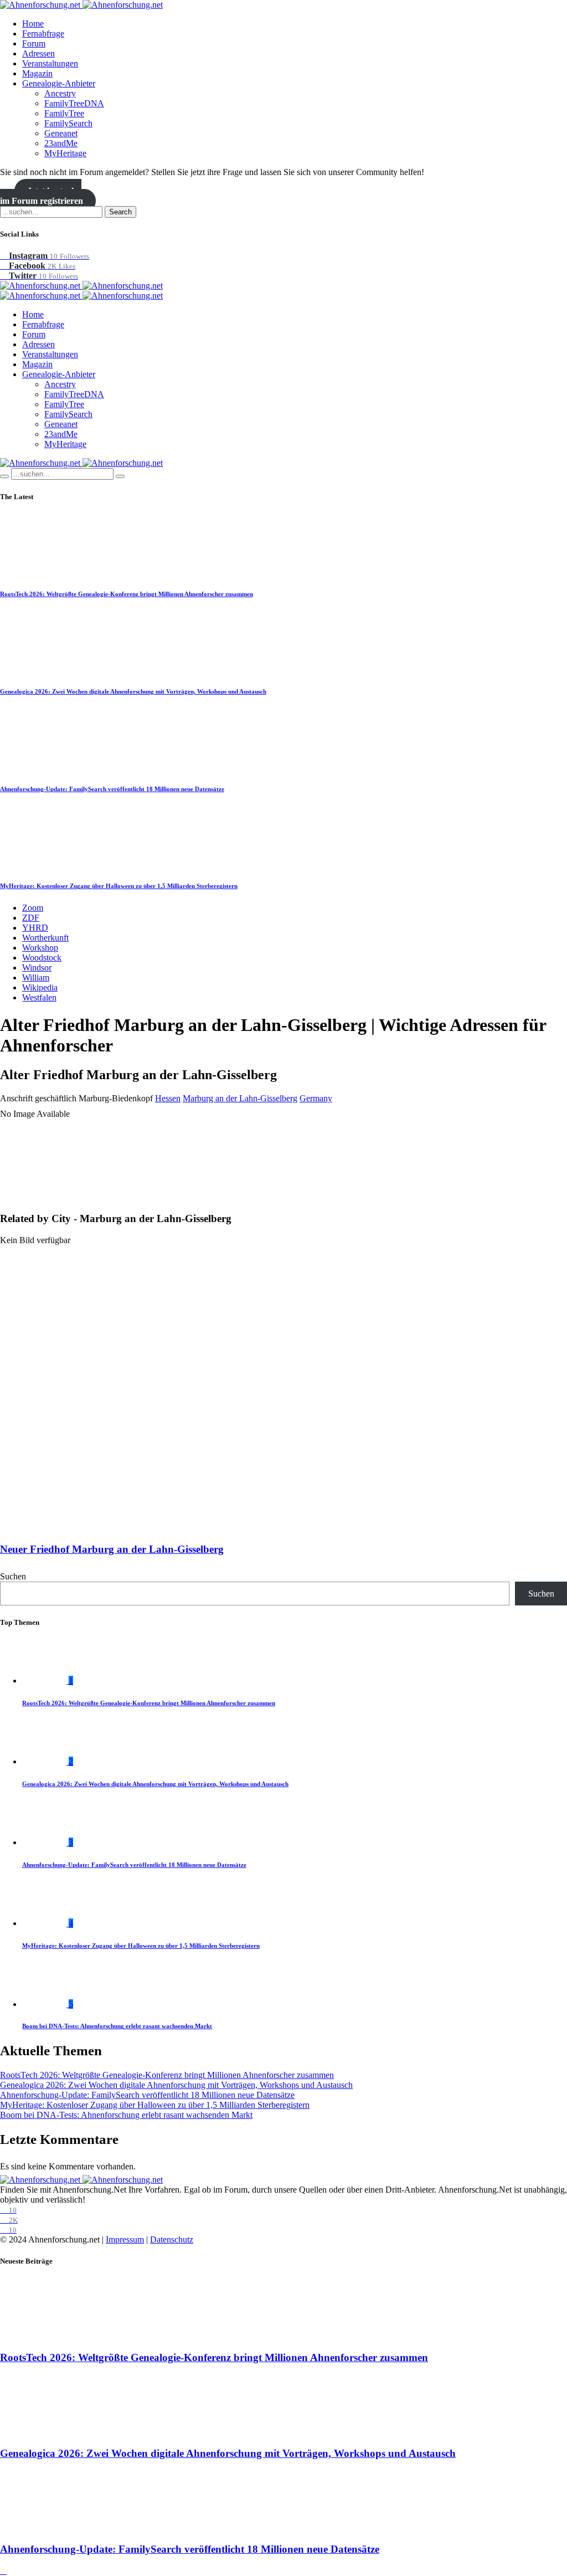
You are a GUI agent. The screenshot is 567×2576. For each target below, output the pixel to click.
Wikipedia (40, 987)
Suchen (13, 1576)
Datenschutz (172, 2239)
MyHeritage (65, 153)
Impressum (125, 2239)
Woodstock (42, 958)
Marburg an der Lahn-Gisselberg (240, 1098)
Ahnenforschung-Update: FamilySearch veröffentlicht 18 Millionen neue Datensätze (112, 789)
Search (120, 212)
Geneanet (61, 133)
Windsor (37, 968)
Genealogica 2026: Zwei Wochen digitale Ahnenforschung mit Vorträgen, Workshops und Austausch (133, 691)
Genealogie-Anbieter (59, 83)
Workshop (40, 948)
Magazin (37, 73)
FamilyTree (64, 113)
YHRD (35, 928)
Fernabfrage (43, 34)
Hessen (168, 1098)
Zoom (33, 908)
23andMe (61, 143)
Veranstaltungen (50, 63)
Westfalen (39, 997)
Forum (34, 43)
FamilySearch (68, 123)
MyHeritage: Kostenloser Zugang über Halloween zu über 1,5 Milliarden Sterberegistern (119, 886)
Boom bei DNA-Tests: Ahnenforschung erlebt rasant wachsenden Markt (117, 2026)
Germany (316, 1098)
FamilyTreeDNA (74, 103)
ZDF (31, 918)
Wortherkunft (45, 938)
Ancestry (60, 93)
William (36, 977)
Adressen (38, 53)
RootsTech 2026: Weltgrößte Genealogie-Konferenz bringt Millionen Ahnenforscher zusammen (127, 594)
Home (33, 24)
